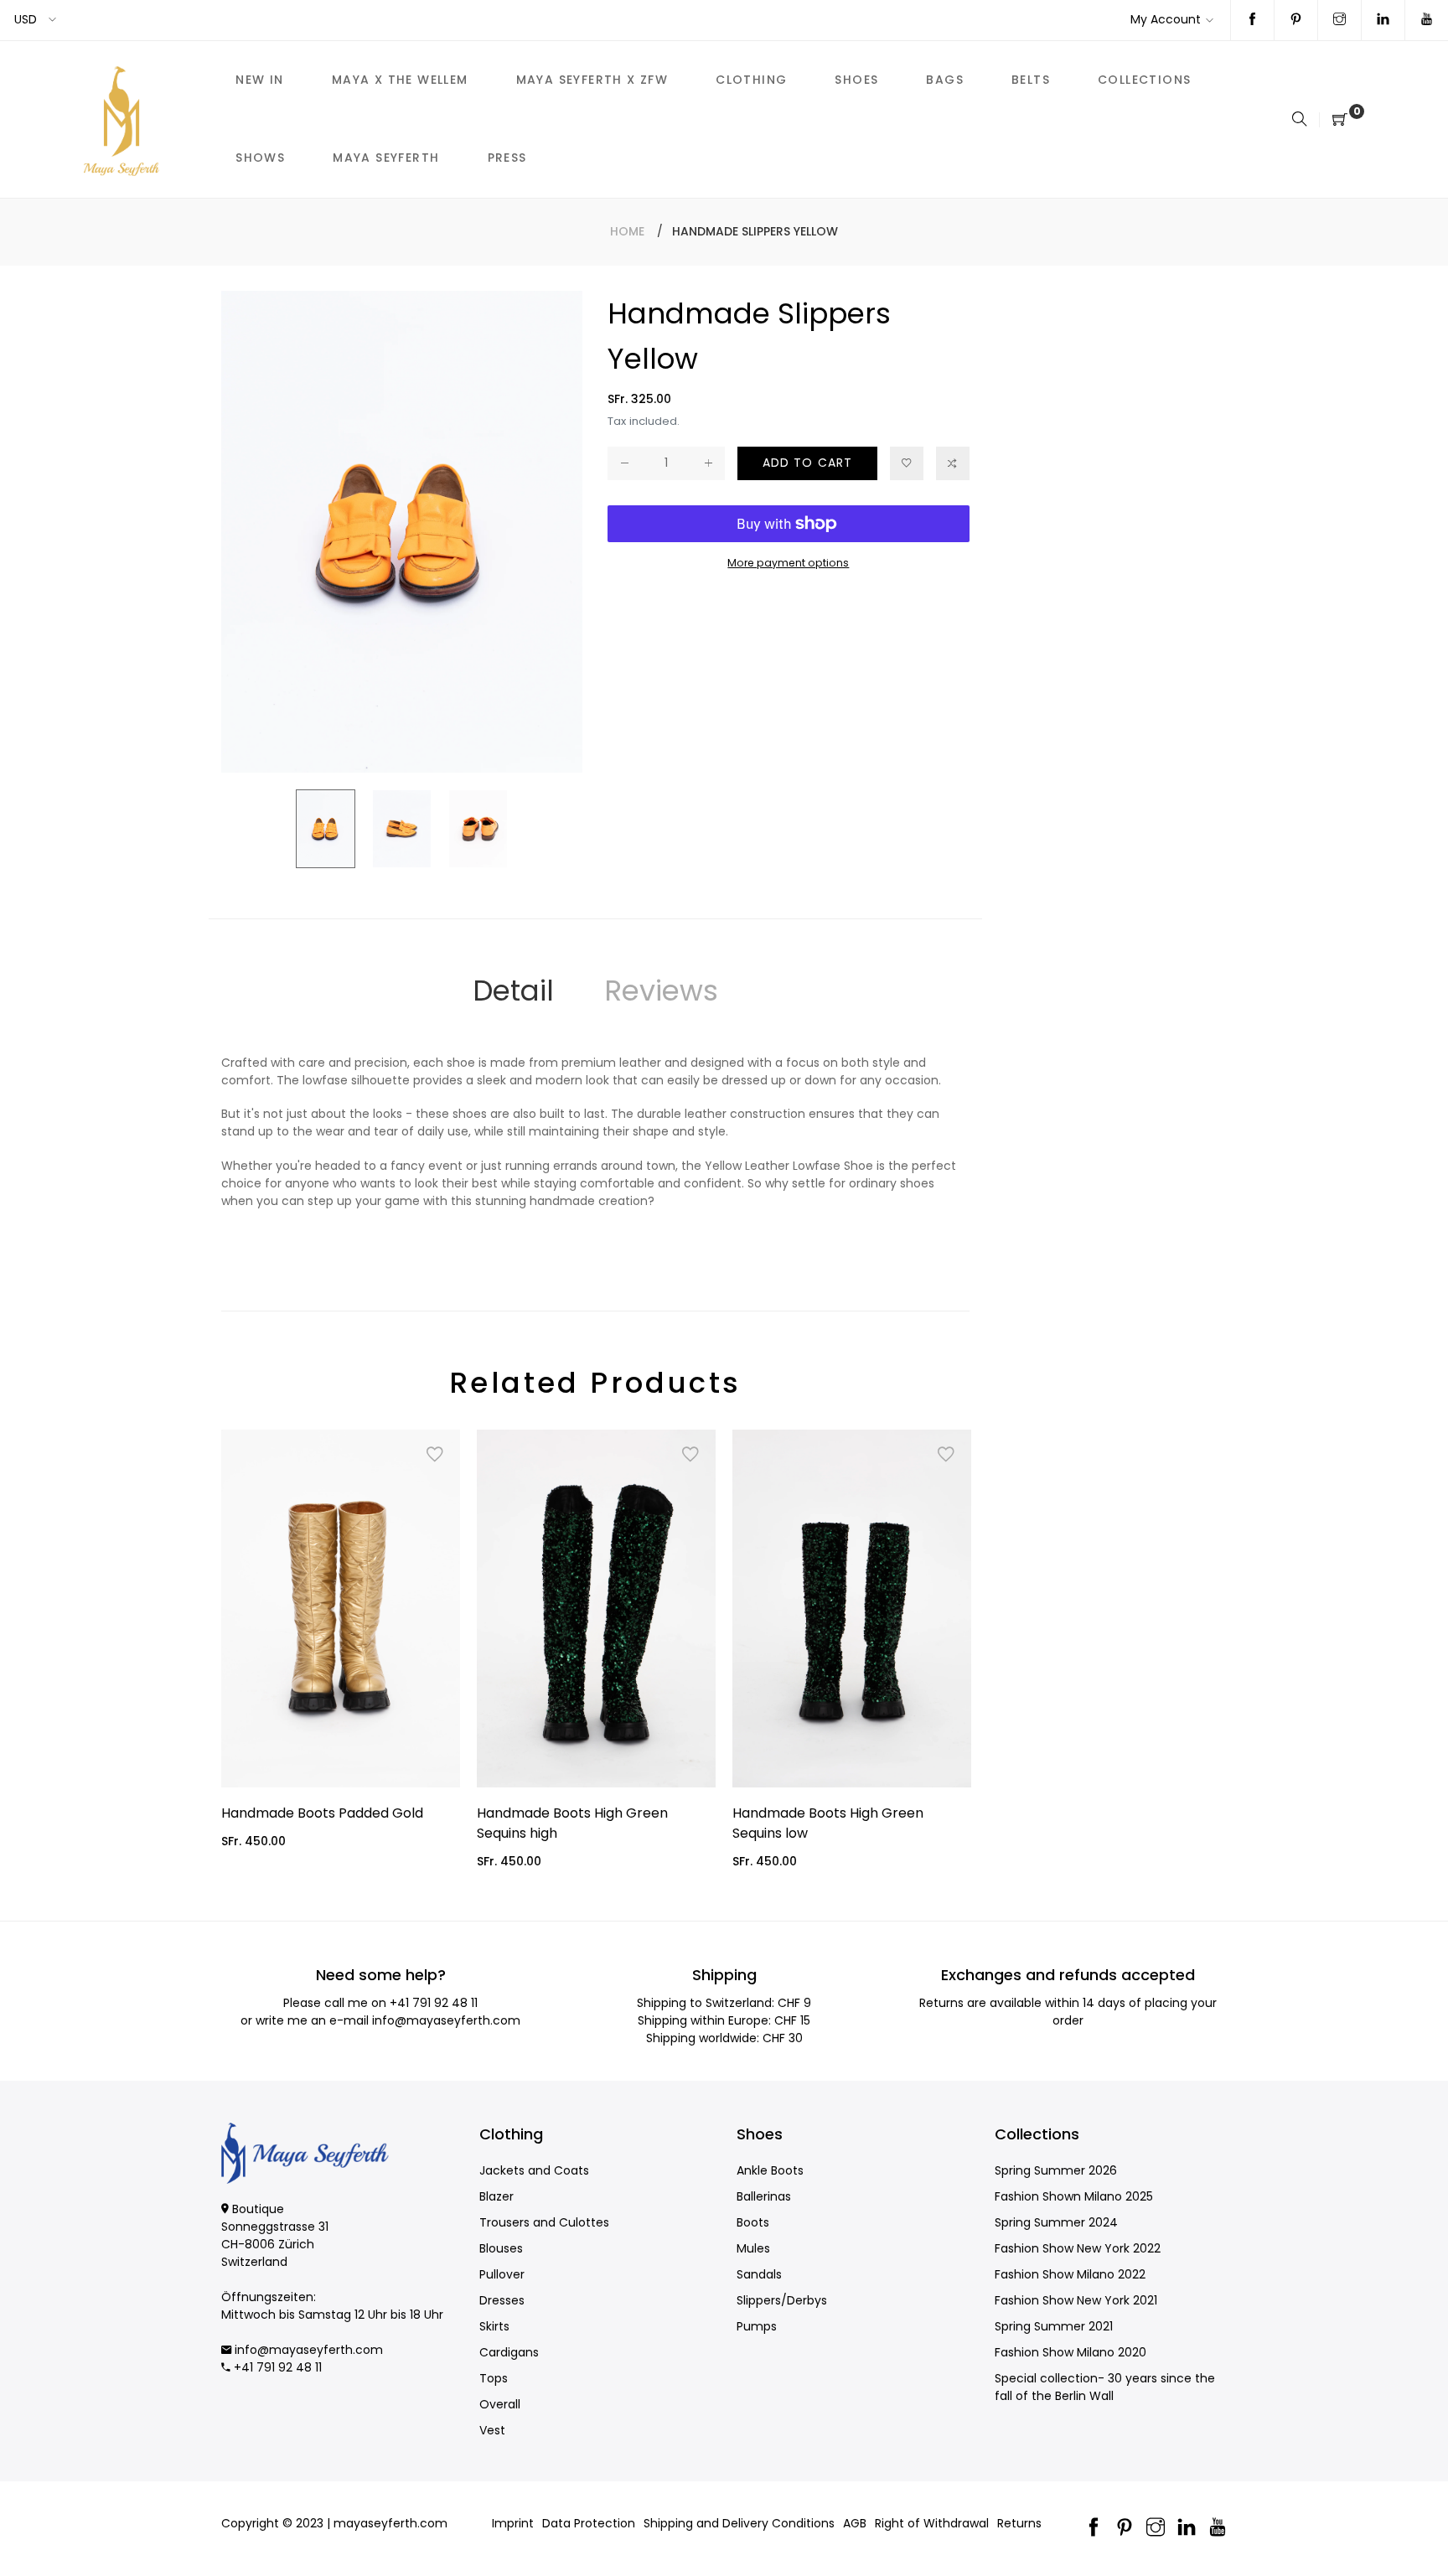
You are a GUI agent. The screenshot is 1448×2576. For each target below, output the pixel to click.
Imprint (513, 2523)
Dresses (502, 2300)
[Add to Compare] (953, 463)
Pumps (757, 2326)
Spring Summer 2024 (1056, 2222)
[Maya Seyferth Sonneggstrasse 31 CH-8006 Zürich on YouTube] (1427, 20)
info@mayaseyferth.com (446, 2020)
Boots (753, 2222)
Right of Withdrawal (932, 2523)
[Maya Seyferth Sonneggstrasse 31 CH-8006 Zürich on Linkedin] (1383, 20)
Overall (500, 2404)
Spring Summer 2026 (1056, 2170)
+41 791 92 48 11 (434, 2003)
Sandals (759, 2274)
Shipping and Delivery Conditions (739, 2523)
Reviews (661, 991)
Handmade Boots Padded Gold (322, 1813)
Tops (494, 2378)
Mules (753, 2248)
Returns (1019, 2523)
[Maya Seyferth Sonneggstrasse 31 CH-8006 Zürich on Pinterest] (1296, 20)
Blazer (496, 2196)
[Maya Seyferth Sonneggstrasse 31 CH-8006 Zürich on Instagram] (1339, 20)
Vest (492, 2430)
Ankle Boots (770, 2170)
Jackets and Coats (534, 2170)
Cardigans (509, 2352)
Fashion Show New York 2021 (1076, 2300)
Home (627, 231)
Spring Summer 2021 (1054, 2326)
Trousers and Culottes (544, 2222)
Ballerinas (764, 2196)
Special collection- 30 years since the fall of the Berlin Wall (1105, 2387)
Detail (513, 991)
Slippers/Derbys (782, 2300)
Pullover (502, 2274)
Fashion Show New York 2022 (1078, 2248)
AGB (855, 2523)
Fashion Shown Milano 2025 (1074, 2196)
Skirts (494, 2326)
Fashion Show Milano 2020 (1070, 2352)
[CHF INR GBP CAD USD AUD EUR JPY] (36, 20)
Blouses (501, 2248)
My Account (1166, 19)
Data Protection (589, 2523)
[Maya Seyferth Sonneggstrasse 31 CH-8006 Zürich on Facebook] (1252, 20)
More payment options (788, 563)
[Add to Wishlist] (907, 463)
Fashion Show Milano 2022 (1070, 2274)
